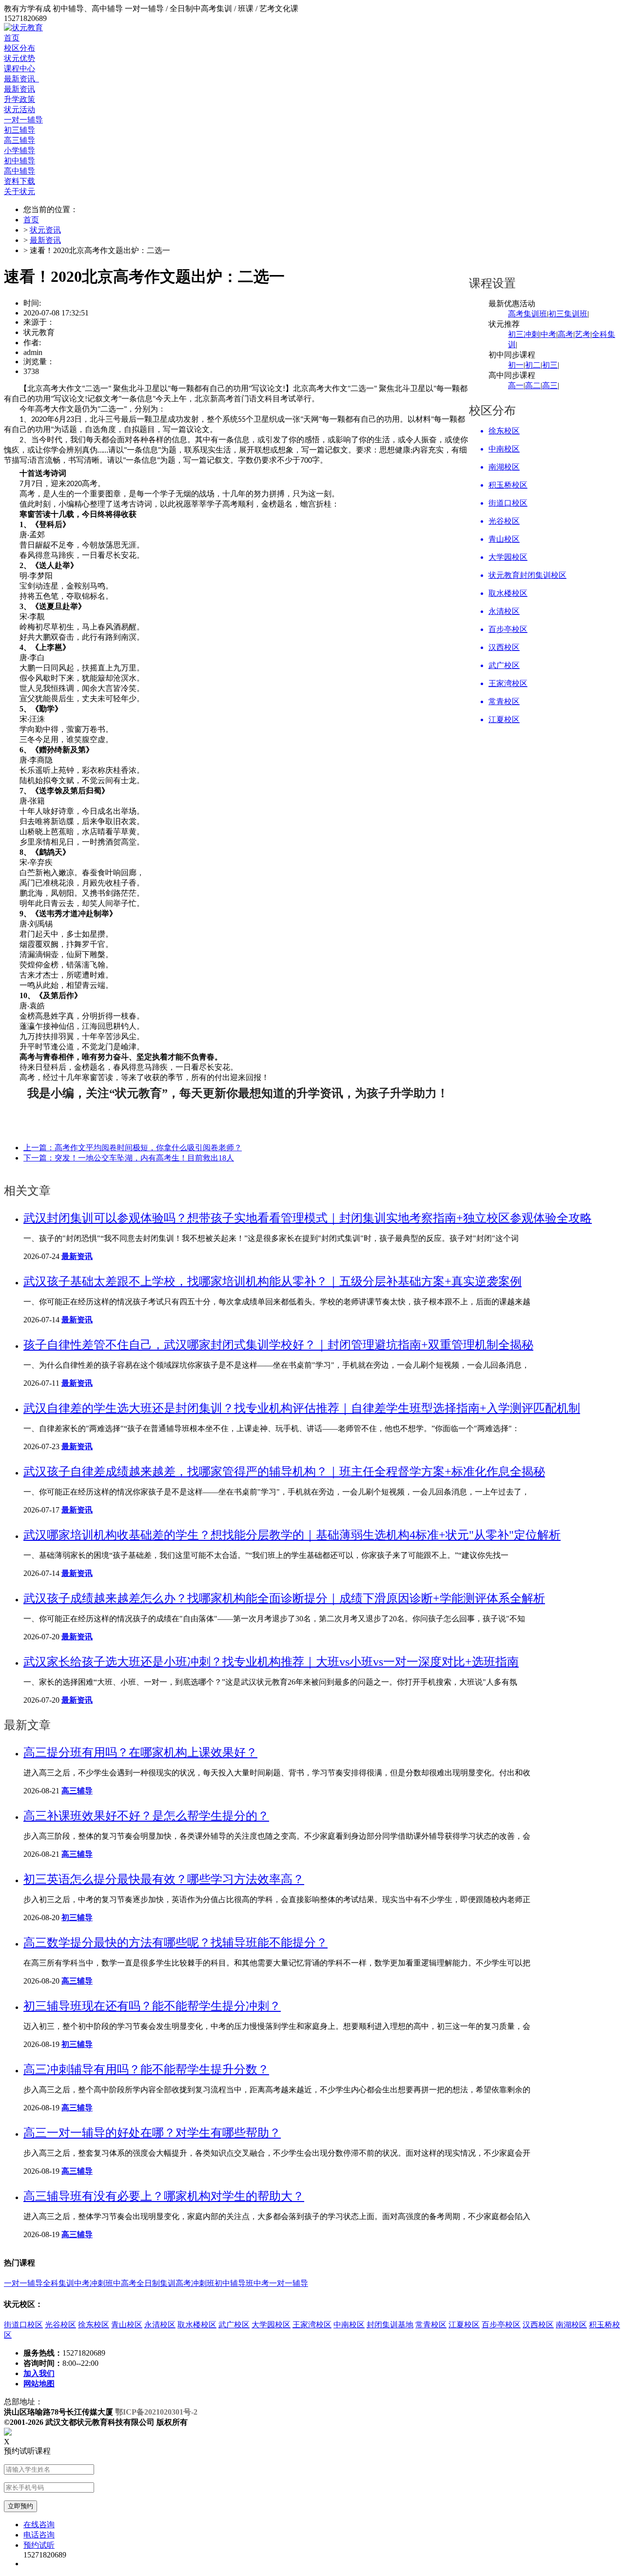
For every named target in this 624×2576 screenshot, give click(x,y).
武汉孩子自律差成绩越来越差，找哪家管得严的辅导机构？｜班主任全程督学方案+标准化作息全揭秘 (284, 1472)
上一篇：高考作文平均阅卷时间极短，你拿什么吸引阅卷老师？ (133, 1148)
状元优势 (19, 58)
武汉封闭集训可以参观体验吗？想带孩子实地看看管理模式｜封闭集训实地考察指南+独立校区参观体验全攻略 (308, 1218)
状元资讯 (45, 230)
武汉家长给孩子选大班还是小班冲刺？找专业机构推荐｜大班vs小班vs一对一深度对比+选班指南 (271, 1662)
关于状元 (19, 191)
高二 (533, 385)
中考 (548, 334)
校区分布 (19, 48)
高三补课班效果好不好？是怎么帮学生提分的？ (146, 1816)
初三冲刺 (524, 334)
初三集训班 (568, 314)
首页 (12, 38)
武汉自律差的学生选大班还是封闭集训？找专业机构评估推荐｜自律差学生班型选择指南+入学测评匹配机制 (302, 1408)
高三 (550, 385)
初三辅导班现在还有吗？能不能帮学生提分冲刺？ (152, 2006)
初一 (516, 365)
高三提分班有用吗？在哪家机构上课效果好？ (140, 1752)
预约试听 (39, 2545)
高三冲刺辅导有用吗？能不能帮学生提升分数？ (146, 2069)
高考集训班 (527, 314)
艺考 (583, 334)
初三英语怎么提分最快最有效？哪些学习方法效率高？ (164, 1879)
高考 (565, 334)
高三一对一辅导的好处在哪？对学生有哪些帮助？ (152, 2133)
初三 (550, 365)
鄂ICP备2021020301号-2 (156, 2412)
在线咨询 (39, 2525)
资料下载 (19, 181)
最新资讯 (21, 79)
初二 (533, 365)
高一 (516, 385)
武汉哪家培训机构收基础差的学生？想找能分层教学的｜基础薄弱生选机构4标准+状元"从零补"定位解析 (292, 1535)
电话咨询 (39, 2535)
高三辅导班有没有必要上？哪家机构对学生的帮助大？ (164, 2196)
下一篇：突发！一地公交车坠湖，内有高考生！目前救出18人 (129, 1158)
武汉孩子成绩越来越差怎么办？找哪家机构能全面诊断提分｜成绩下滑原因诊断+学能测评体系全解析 (284, 1598)
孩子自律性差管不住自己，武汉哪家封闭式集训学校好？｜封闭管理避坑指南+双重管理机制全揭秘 (278, 1345)
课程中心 (19, 69)
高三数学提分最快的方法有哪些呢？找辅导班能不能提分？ (175, 1943)
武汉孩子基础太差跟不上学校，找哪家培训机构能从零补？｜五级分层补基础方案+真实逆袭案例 (273, 1281)
